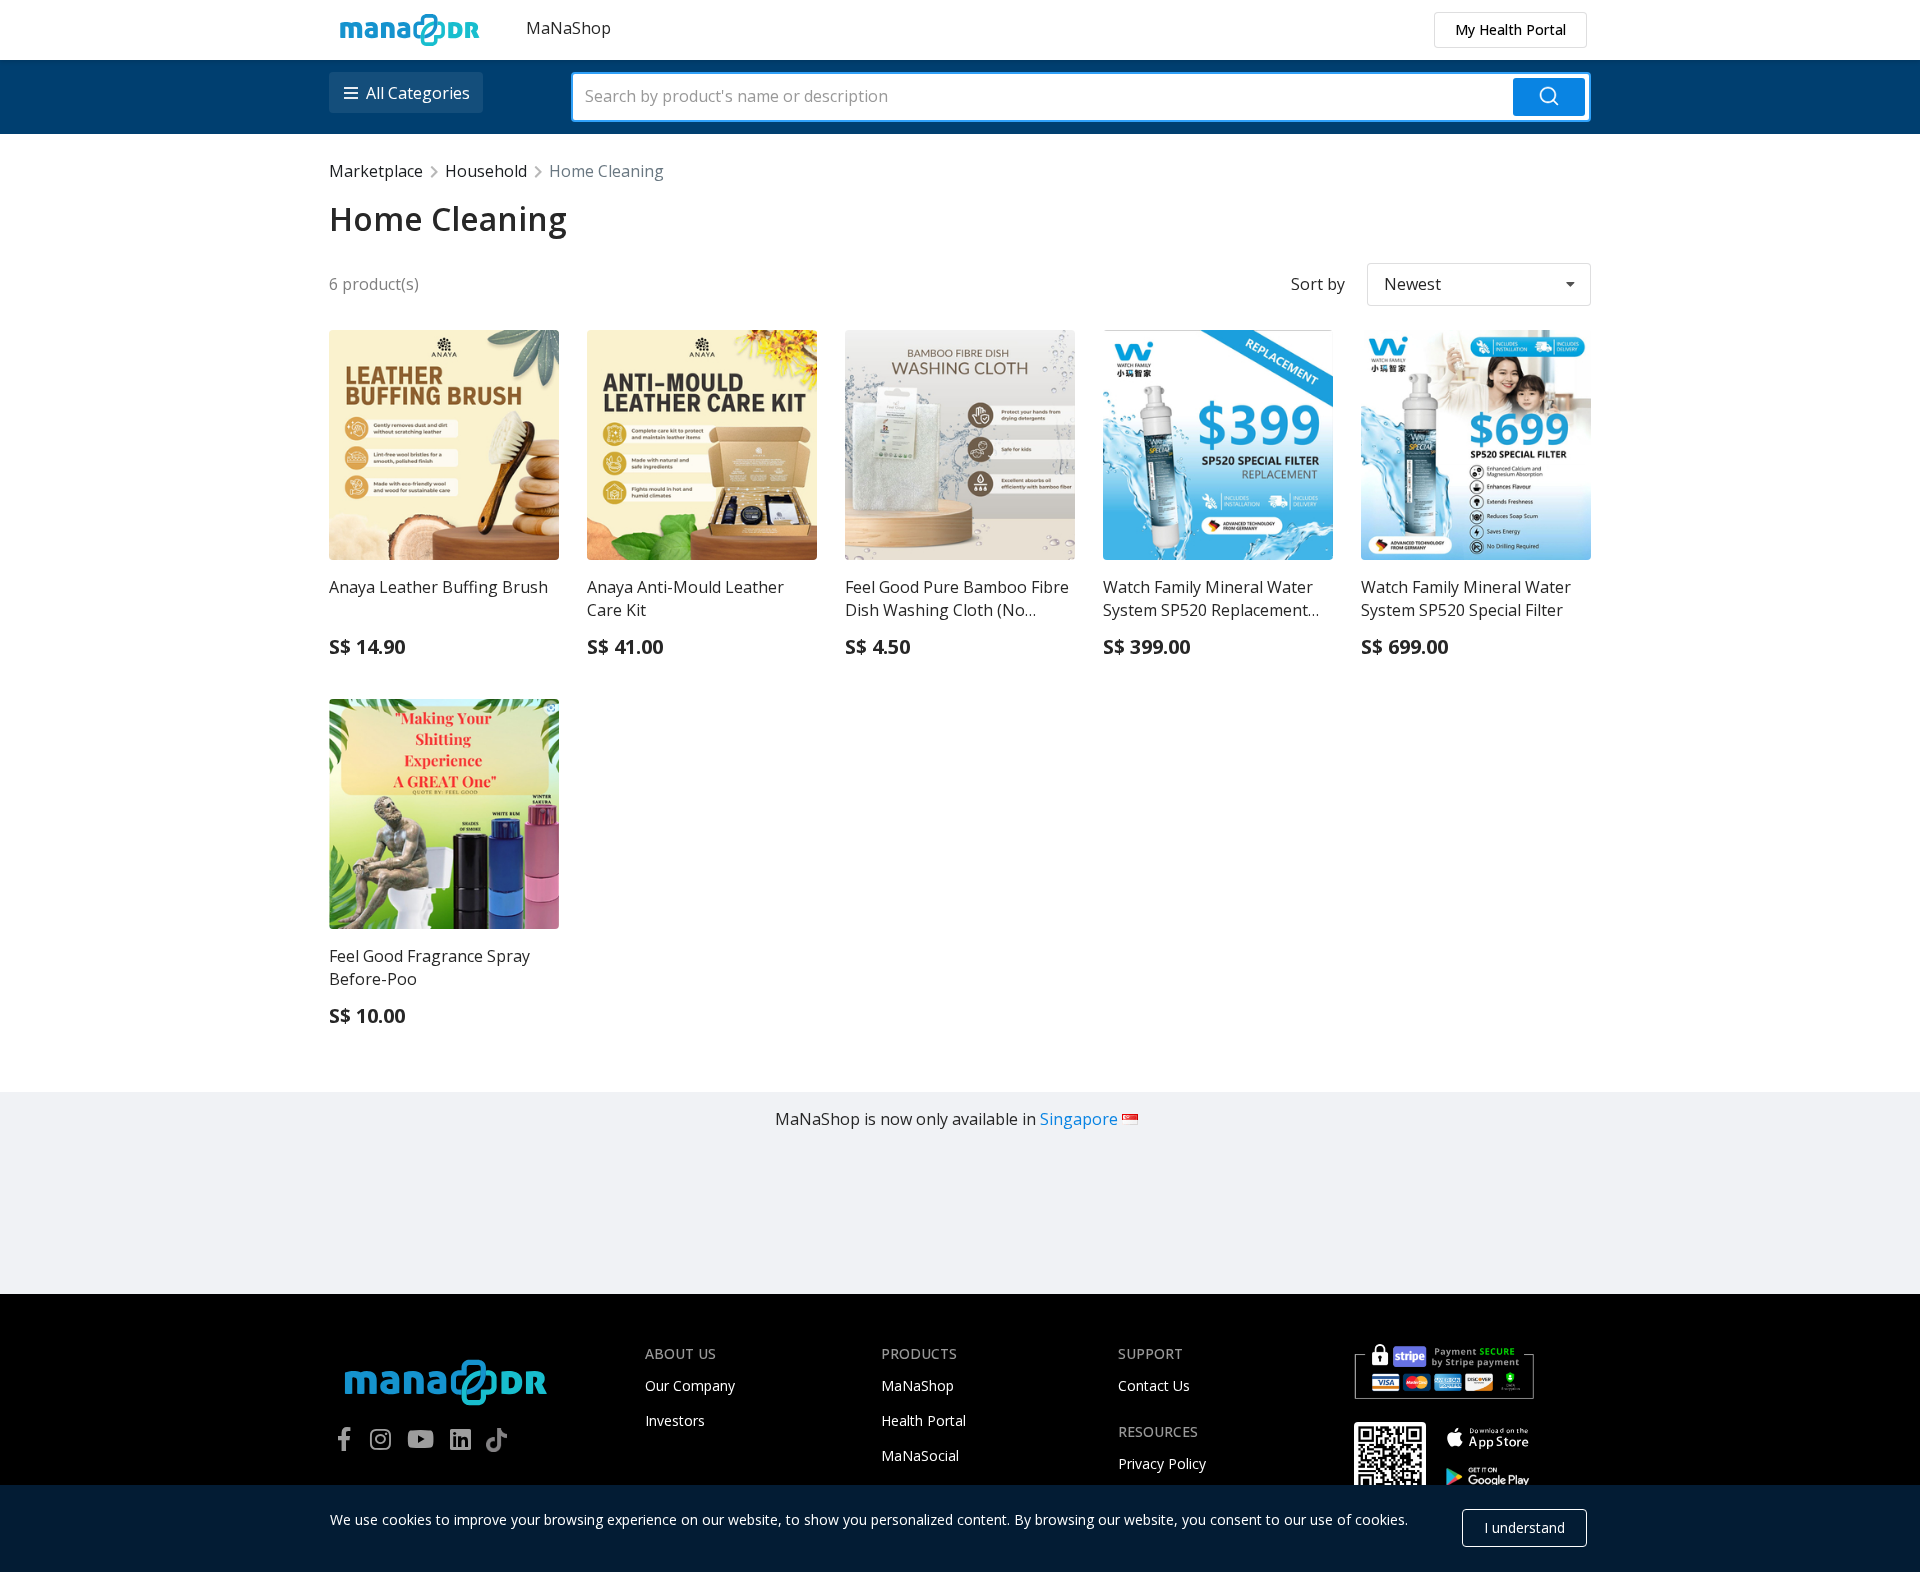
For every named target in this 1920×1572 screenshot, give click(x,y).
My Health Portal (1510, 29)
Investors (675, 1420)
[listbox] (408, 92)
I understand (1524, 1527)
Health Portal (923, 1420)
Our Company (690, 1385)
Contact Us (1154, 1385)
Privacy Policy (1162, 1463)
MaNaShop (568, 28)
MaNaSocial (920, 1455)
